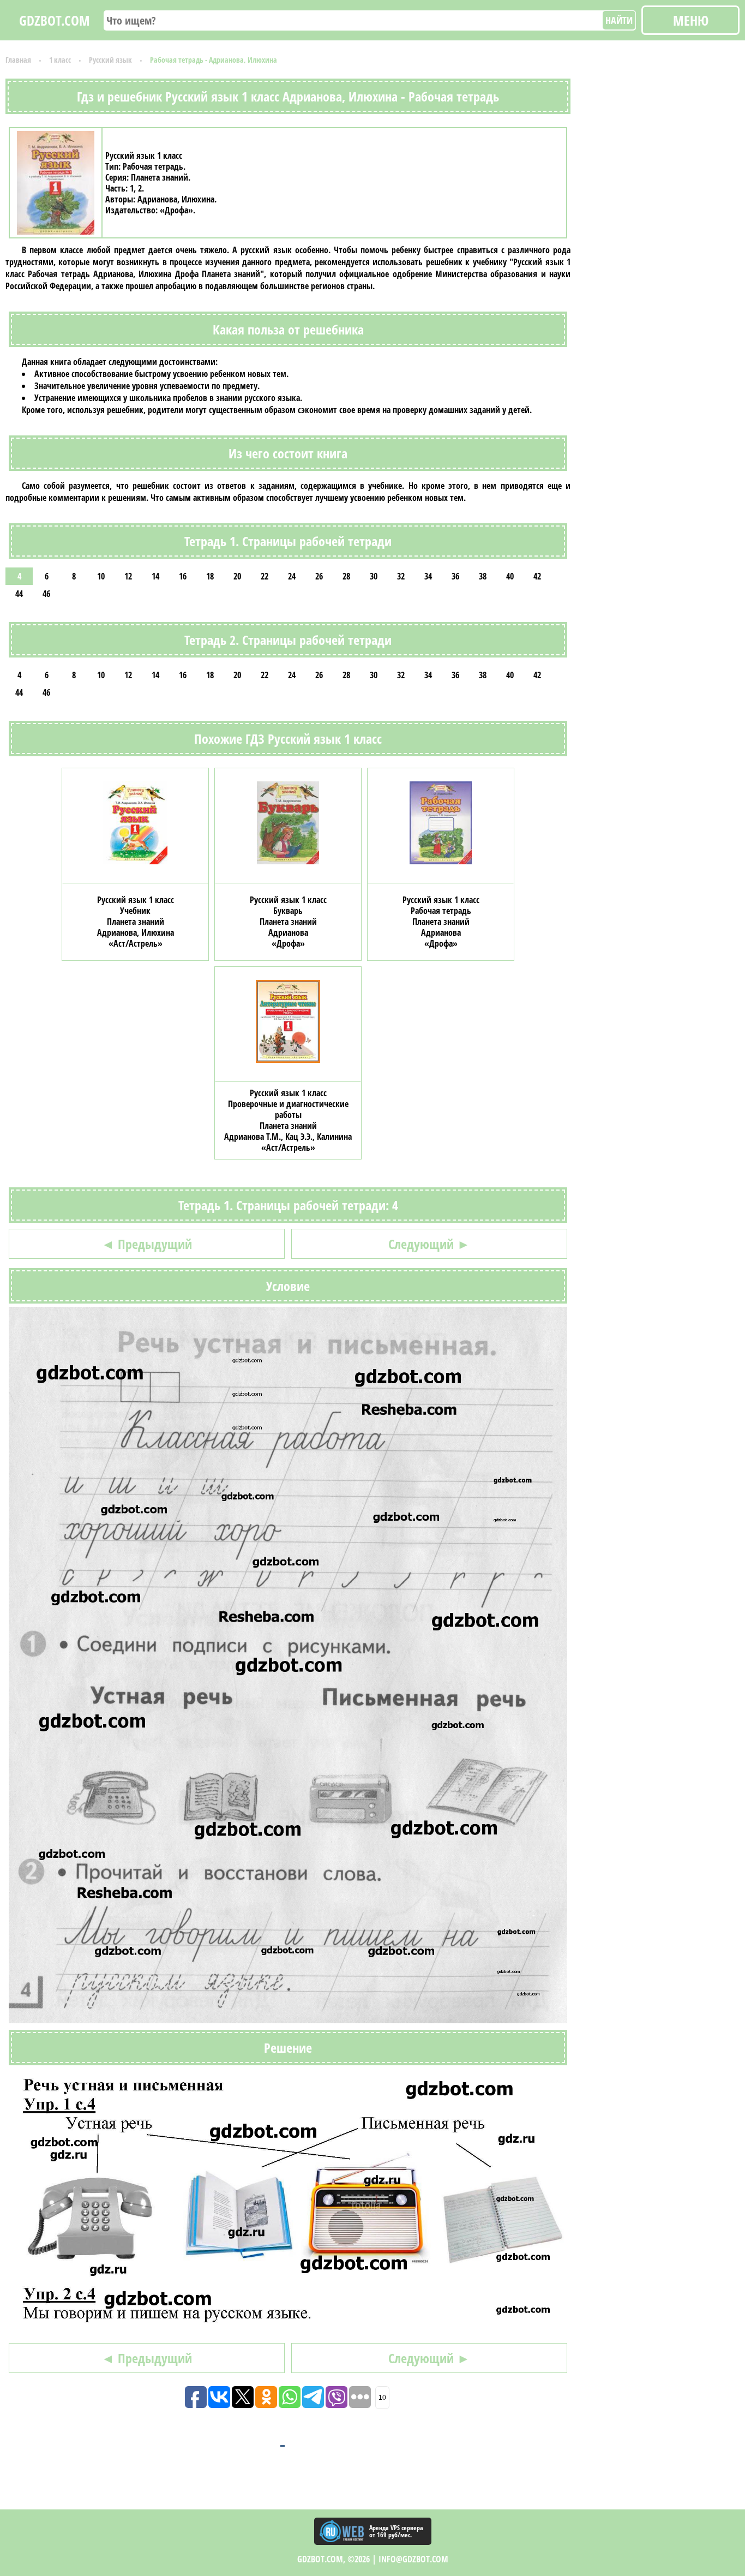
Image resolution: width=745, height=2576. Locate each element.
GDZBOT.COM (55, 20)
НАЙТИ (619, 20)
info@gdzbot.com (413, 2559)
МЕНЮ (691, 20)
